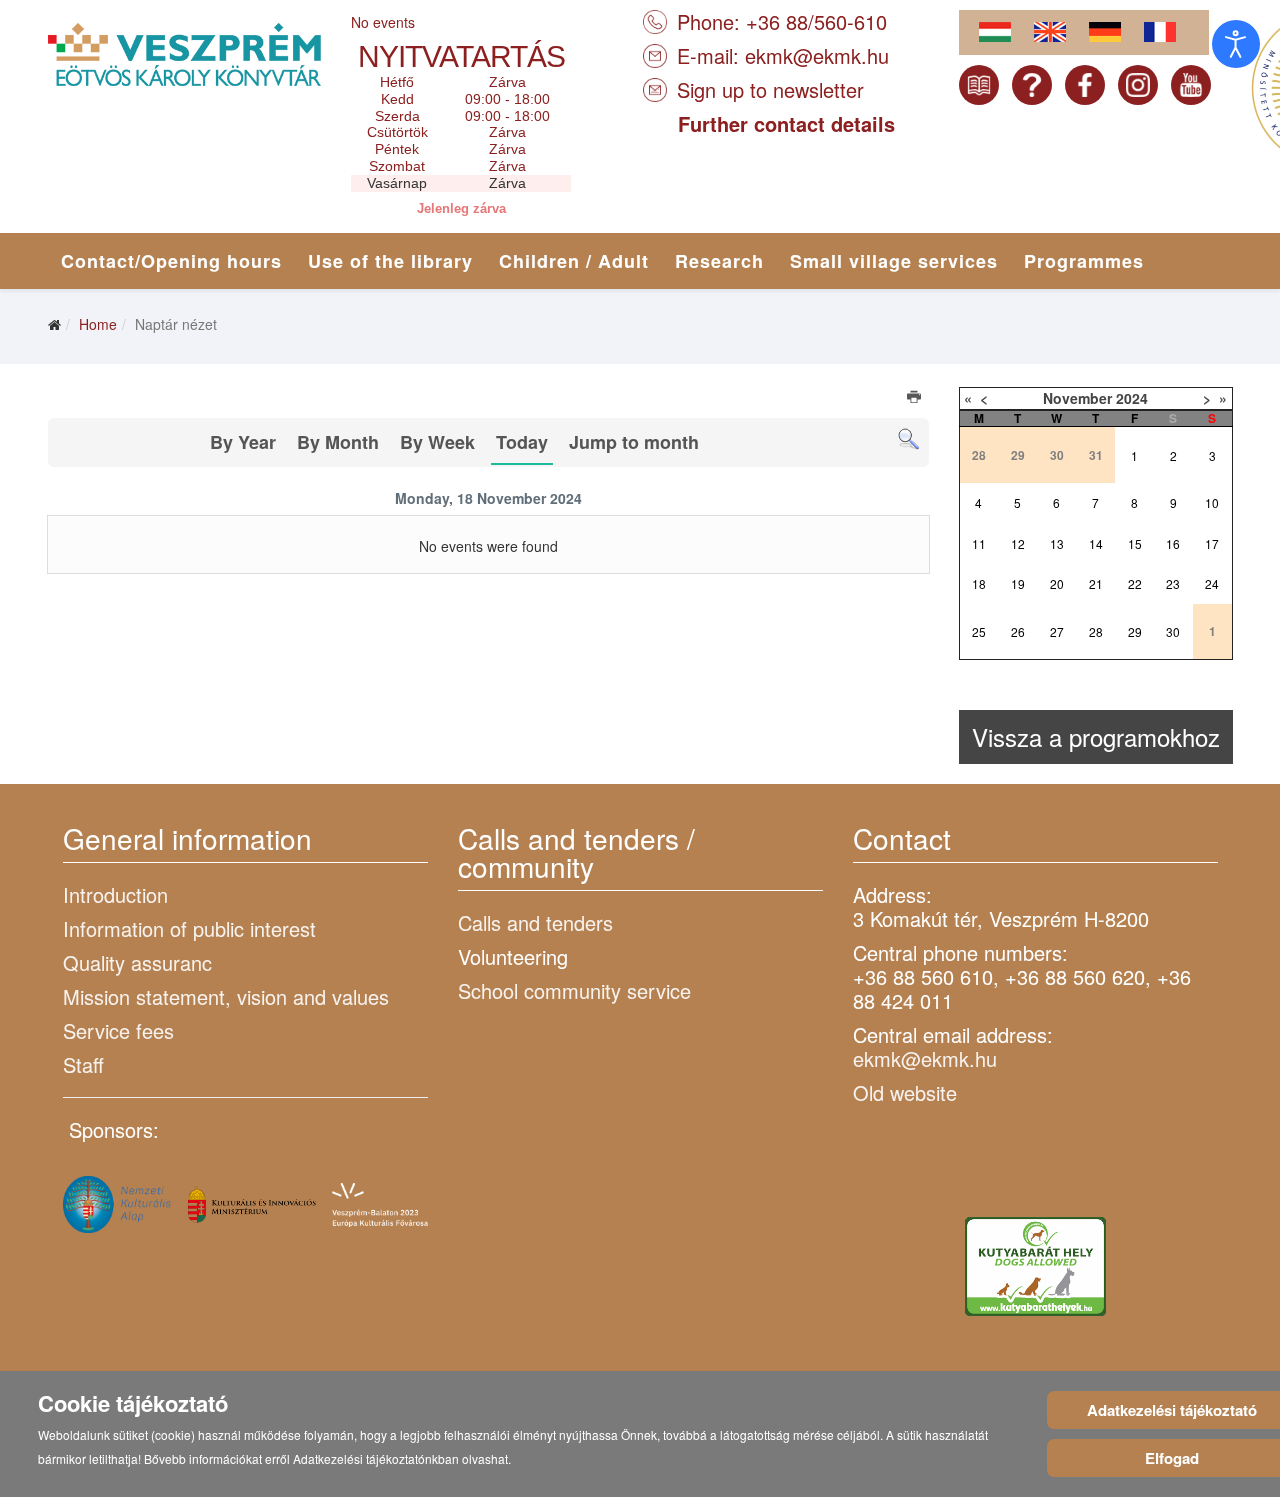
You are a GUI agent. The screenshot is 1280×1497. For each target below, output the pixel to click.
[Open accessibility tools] (1236, 44)
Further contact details (786, 123)
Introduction (115, 894)
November (1077, 398)
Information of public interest (189, 928)
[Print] (915, 399)
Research (719, 261)
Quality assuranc (137, 962)
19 (1018, 583)
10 (1212, 502)
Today (522, 442)
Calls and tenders (535, 922)
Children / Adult (574, 261)
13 (1057, 543)
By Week (437, 442)
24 (1212, 583)
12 (1018, 543)
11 (979, 543)
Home (98, 324)
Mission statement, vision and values (226, 996)
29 (1135, 631)
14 (1096, 543)
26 (1018, 631)
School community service (574, 990)
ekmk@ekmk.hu (817, 55)
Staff (83, 1064)
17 (1212, 543)
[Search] (908, 439)
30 (1173, 631)
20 (1057, 583)
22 (1135, 583)
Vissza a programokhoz (1096, 736)
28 (1096, 631)
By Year (243, 442)
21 (1096, 583)
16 (1173, 543)
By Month (338, 442)
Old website (905, 1092)
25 (979, 631)
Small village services (894, 261)
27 (1057, 631)
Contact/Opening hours (171, 261)
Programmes (1084, 261)
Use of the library (390, 261)
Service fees (118, 1030)
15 (1135, 543)
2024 (1132, 398)
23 (1173, 583)
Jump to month (634, 442)
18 (979, 583)
